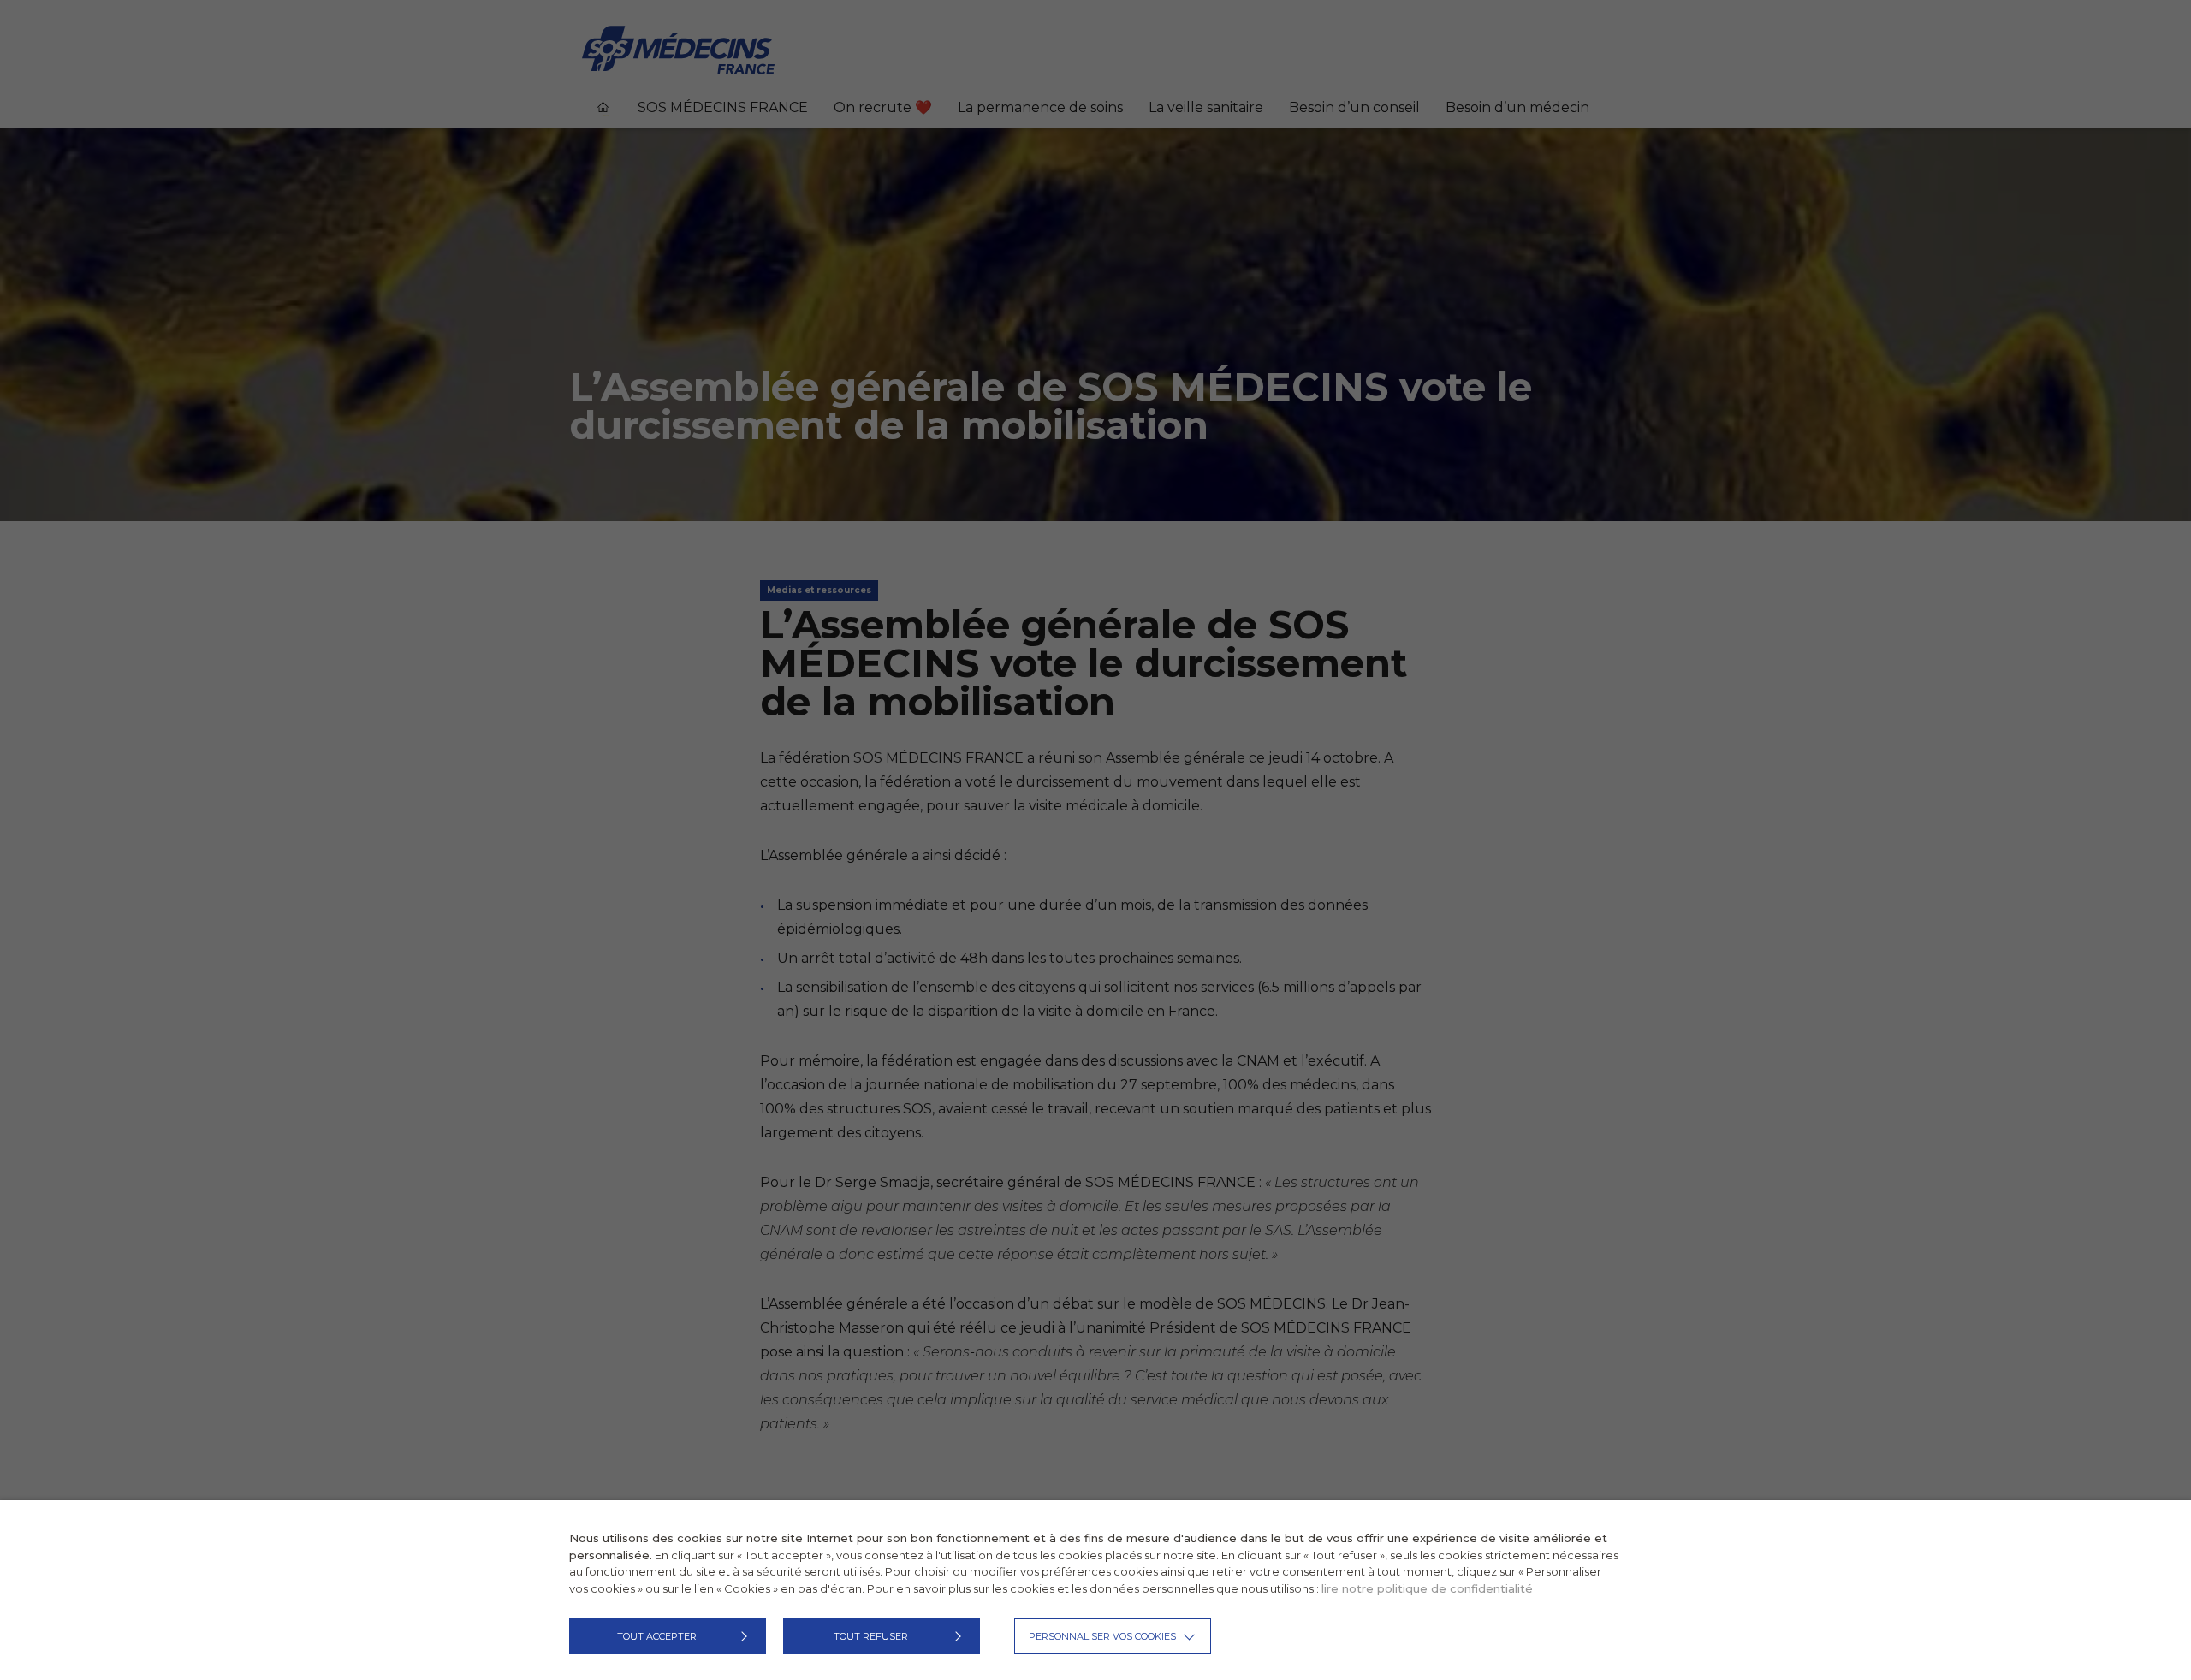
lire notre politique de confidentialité (1427, 1588)
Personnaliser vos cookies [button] (1102, 1636)
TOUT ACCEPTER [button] (657, 1636)
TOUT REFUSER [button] (871, 1636)
